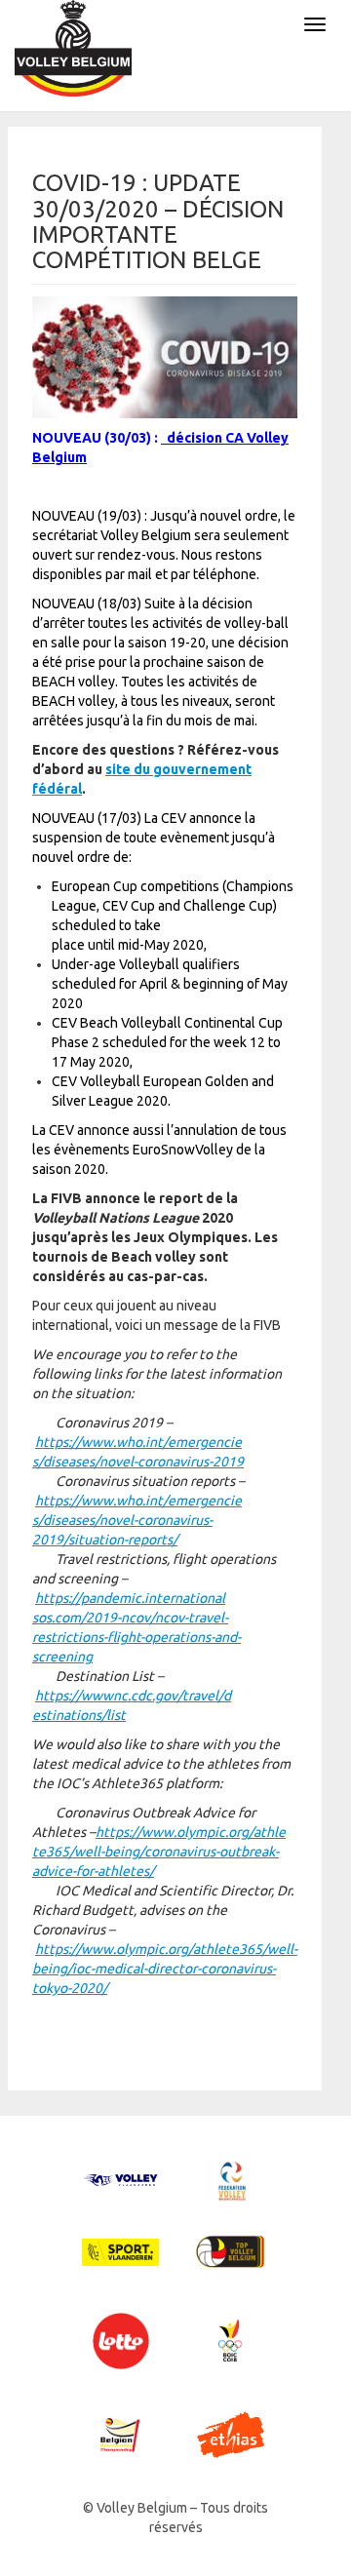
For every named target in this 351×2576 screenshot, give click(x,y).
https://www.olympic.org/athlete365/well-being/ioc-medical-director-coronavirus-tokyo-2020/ (165, 1969)
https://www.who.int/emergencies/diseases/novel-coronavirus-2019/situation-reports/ (137, 1520)
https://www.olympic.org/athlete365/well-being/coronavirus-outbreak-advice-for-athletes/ (159, 1852)
